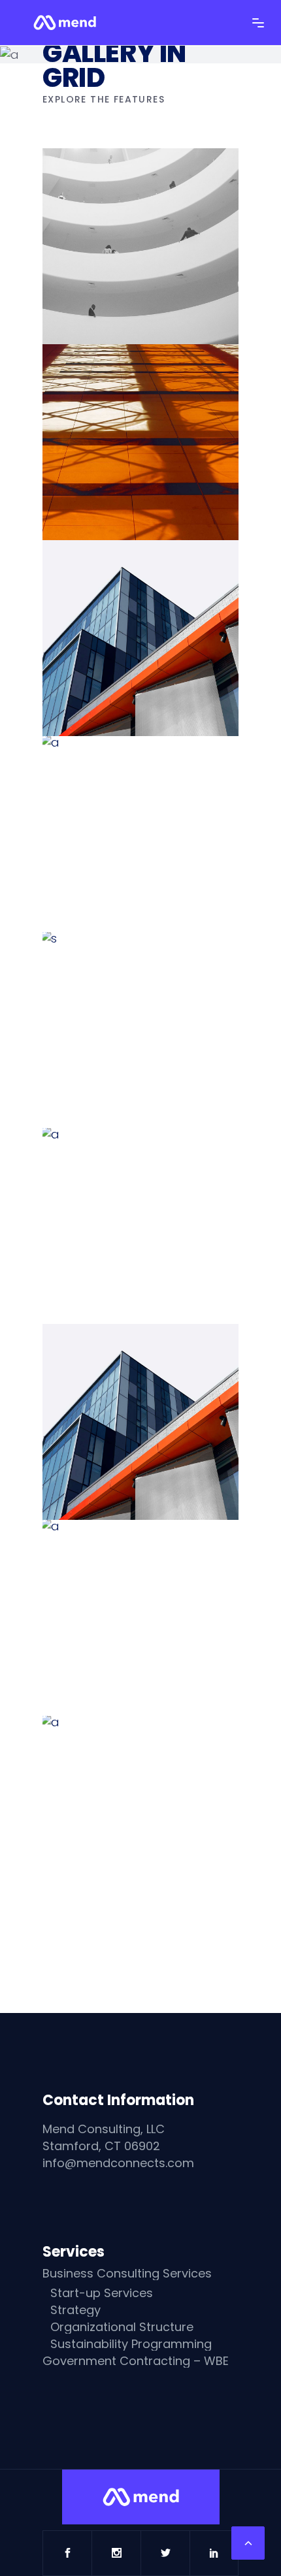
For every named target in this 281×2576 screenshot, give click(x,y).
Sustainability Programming (131, 2344)
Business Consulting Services (127, 2274)
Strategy (75, 2310)
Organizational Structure (122, 2327)
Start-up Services (102, 2293)
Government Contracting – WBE (136, 2361)
